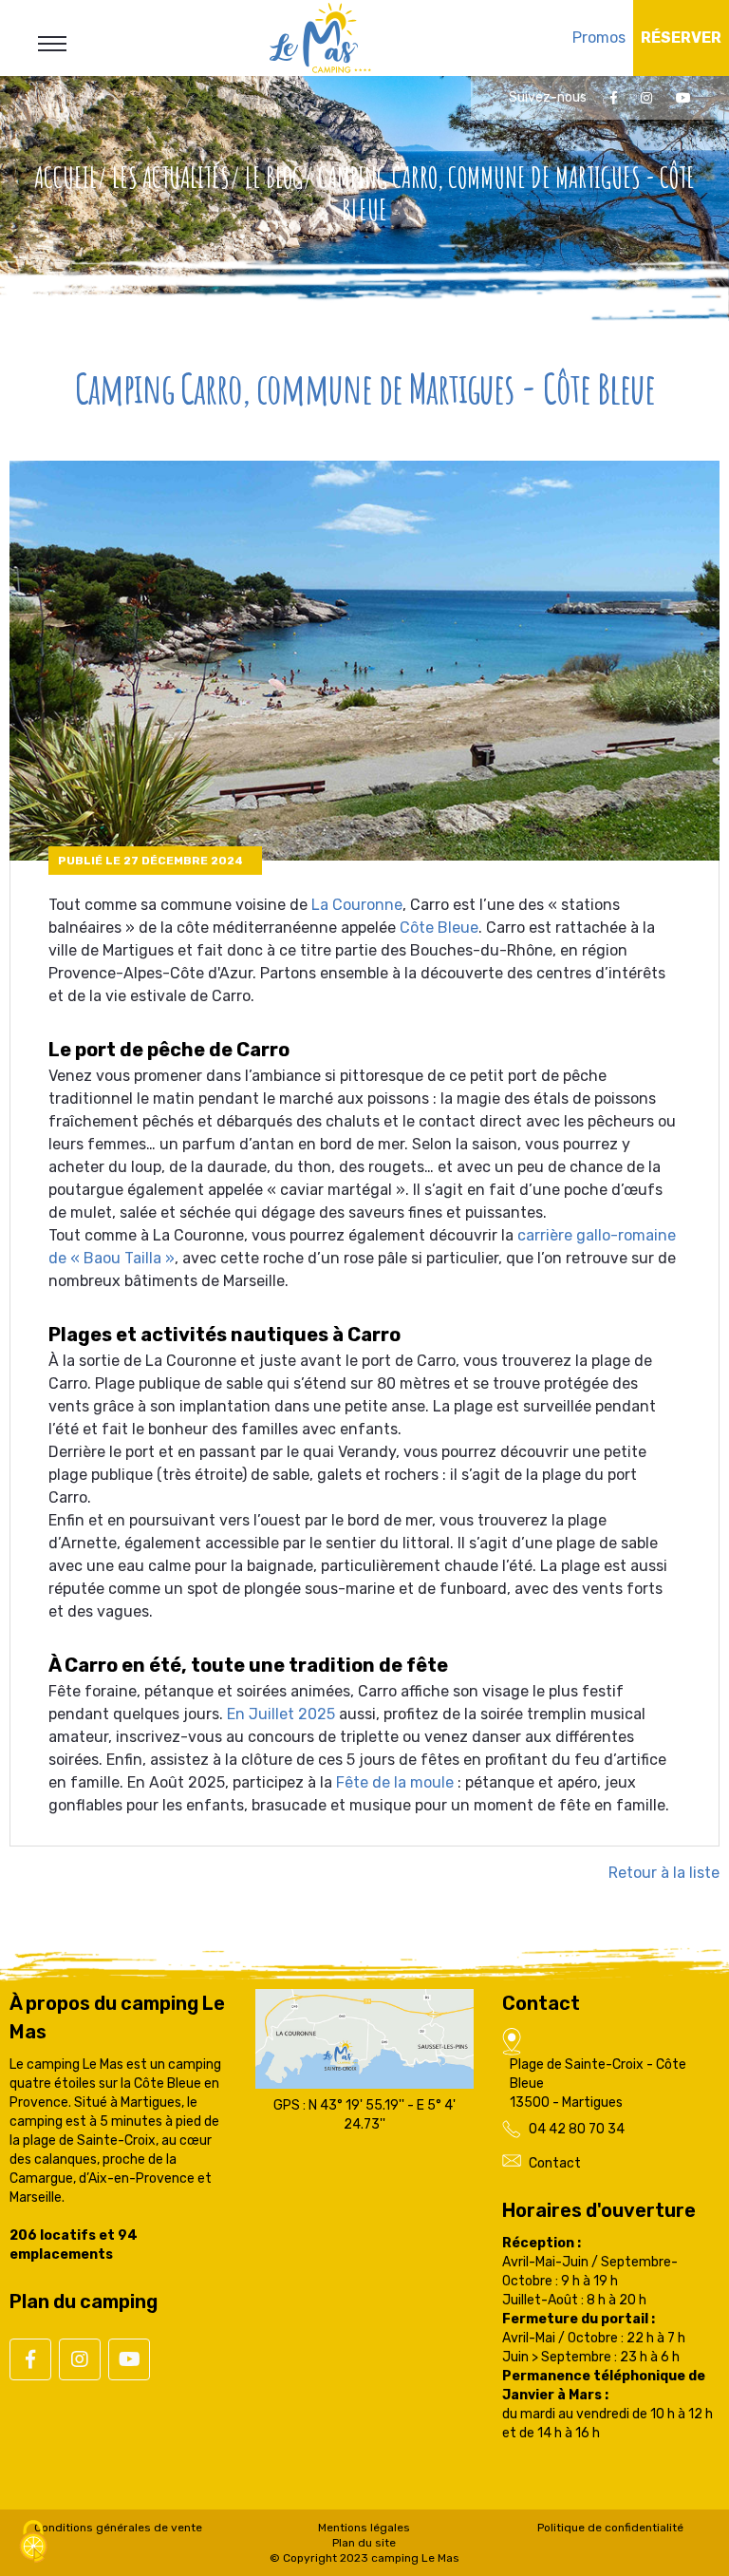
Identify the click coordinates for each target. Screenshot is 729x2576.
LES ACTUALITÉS (171, 177)
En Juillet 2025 (281, 1714)
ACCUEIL (65, 177)
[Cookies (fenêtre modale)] (33, 2543)
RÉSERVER (681, 38)
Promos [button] (599, 38)
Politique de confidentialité (610, 2528)
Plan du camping (84, 2301)
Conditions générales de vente (118, 2528)
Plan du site (364, 2543)
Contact (555, 2163)
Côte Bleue (439, 928)
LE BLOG (274, 177)
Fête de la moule (395, 1782)
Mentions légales (364, 2528)
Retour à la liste (664, 1873)
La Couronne (357, 905)
